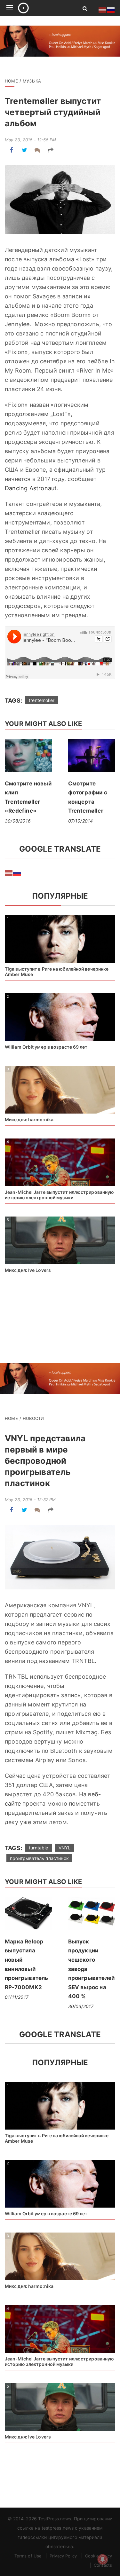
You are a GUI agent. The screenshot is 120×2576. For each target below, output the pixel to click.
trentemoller (42, 700)
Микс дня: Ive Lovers (28, 1270)
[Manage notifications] (103, 2559)
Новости (33, 1418)
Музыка (32, 81)
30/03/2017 (81, 2006)
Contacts (103, 2565)
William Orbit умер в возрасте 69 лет (46, 1047)
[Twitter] (24, 150)
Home (11, 81)
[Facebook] (11, 150)
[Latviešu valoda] (9, 872)
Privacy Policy (63, 2556)
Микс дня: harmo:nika (29, 1119)
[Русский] (17, 872)
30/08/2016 (18, 821)
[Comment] (38, 150)
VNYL (65, 1848)
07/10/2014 (81, 821)
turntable (39, 1848)
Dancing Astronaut (31, 488)
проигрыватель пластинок (39, 1858)
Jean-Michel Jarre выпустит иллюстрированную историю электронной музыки (59, 1195)
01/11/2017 (17, 1997)
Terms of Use (28, 2556)
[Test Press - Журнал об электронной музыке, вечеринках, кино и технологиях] (43, 8)
